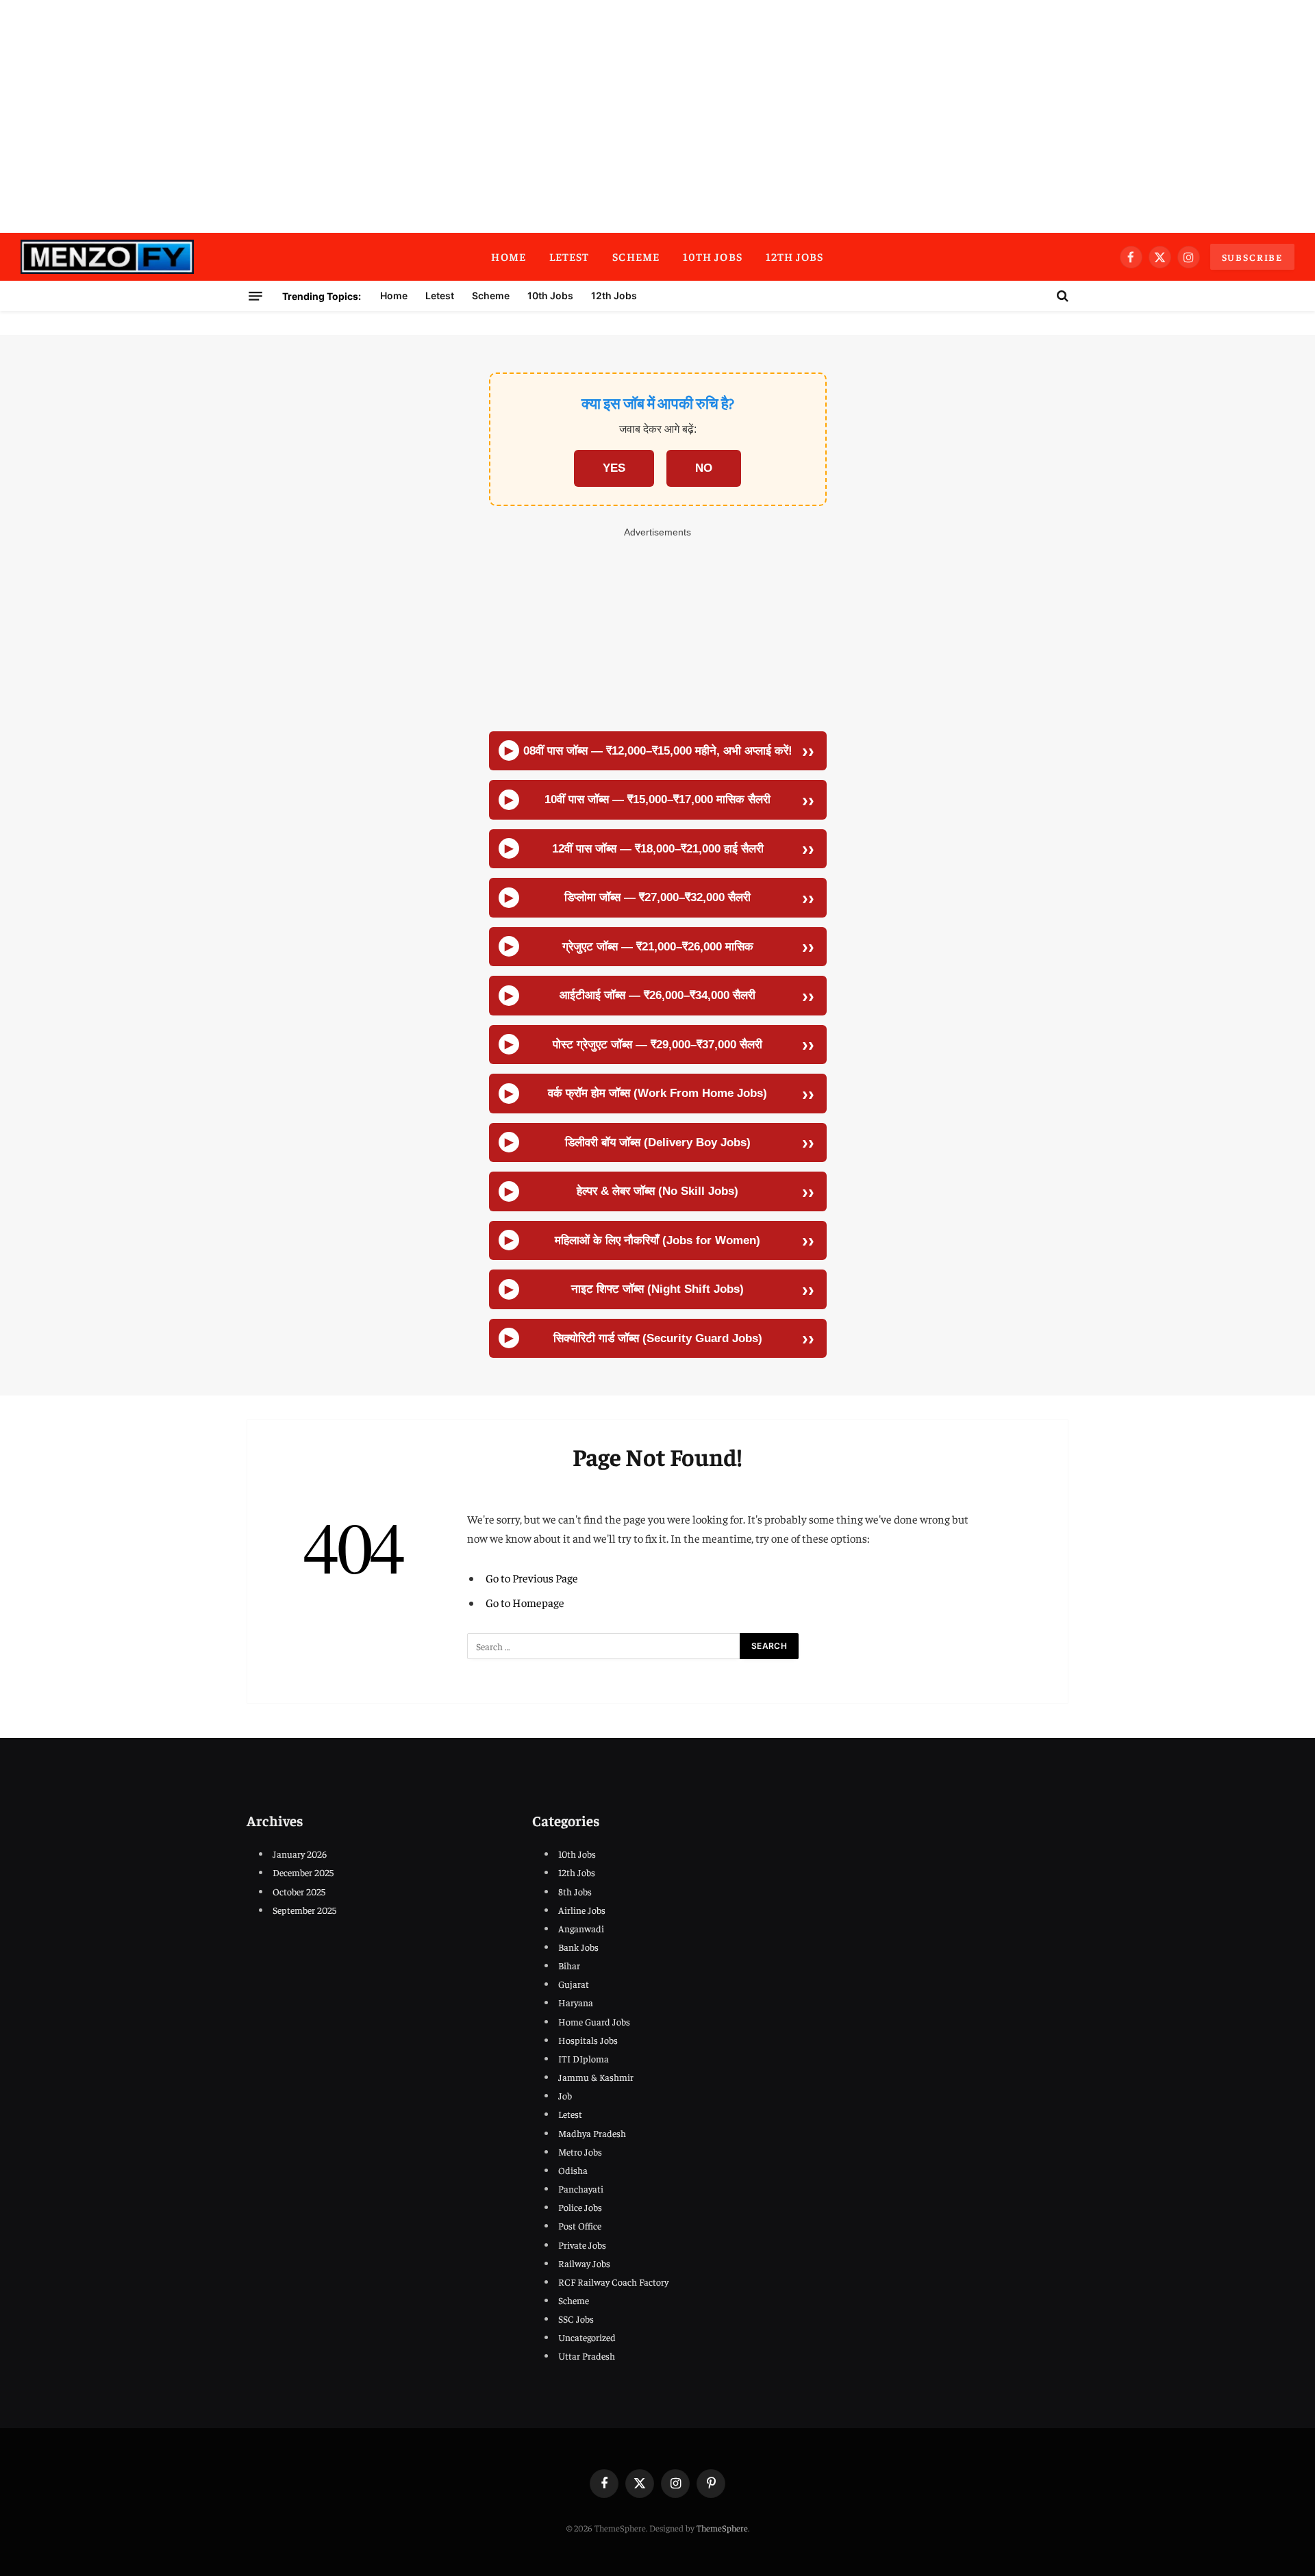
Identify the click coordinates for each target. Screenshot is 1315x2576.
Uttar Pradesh (587, 2356)
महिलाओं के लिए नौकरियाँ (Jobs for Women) (657, 1240)
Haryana (576, 2002)
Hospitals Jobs (588, 2040)
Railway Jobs (584, 2263)
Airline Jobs (582, 1910)
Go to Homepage (525, 1603)
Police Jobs (580, 2207)
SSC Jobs (576, 2319)
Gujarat (574, 1984)
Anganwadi (581, 1928)
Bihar (569, 1965)
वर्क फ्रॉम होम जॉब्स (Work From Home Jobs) (657, 1093)
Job (565, 2095)
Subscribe (1252, 257)
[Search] (1061, 296)
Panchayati (581, 2188)
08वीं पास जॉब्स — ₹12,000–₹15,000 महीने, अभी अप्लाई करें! (658, 751)
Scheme (636, 256)
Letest (569, 256)
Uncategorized (587, 2337)
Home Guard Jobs (594, 2021)
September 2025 (304, 1910)
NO (704, 468)
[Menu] (255, 296)
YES (614, 468)
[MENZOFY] (107, 257)
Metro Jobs (580, 2151)
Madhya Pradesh (592, 2133)
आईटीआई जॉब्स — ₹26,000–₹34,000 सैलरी (657, 995)
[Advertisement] (657, 116)
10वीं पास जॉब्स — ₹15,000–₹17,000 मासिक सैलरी (657, 799)
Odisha (573, 2170)
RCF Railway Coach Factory (613, 2282)
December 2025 (303, 1872)
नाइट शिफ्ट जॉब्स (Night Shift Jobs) (657, 1289)
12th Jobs (795, 256)
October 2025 (299, 1891)
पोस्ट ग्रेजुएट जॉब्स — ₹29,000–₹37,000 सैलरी (657, 1045)
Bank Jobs (578, 1947)
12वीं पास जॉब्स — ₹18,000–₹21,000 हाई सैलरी (658, 849)
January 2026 (300, 1854)
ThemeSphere (722, 2528)
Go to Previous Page (532, 1578)
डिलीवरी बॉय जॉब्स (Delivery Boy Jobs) (658, 1142)
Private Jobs (582, 2245)
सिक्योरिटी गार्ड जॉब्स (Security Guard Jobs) (658, 1338)
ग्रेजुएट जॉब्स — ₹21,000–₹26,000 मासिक (658, 947)
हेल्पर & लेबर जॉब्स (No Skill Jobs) (657, 1191)
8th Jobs (575, 1891)
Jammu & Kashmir (596, 2077)
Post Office (580, 2225)
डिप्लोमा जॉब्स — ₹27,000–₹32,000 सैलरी (657, 897)
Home (508, 256)
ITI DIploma (584, 2058)
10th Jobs (713, 256)
